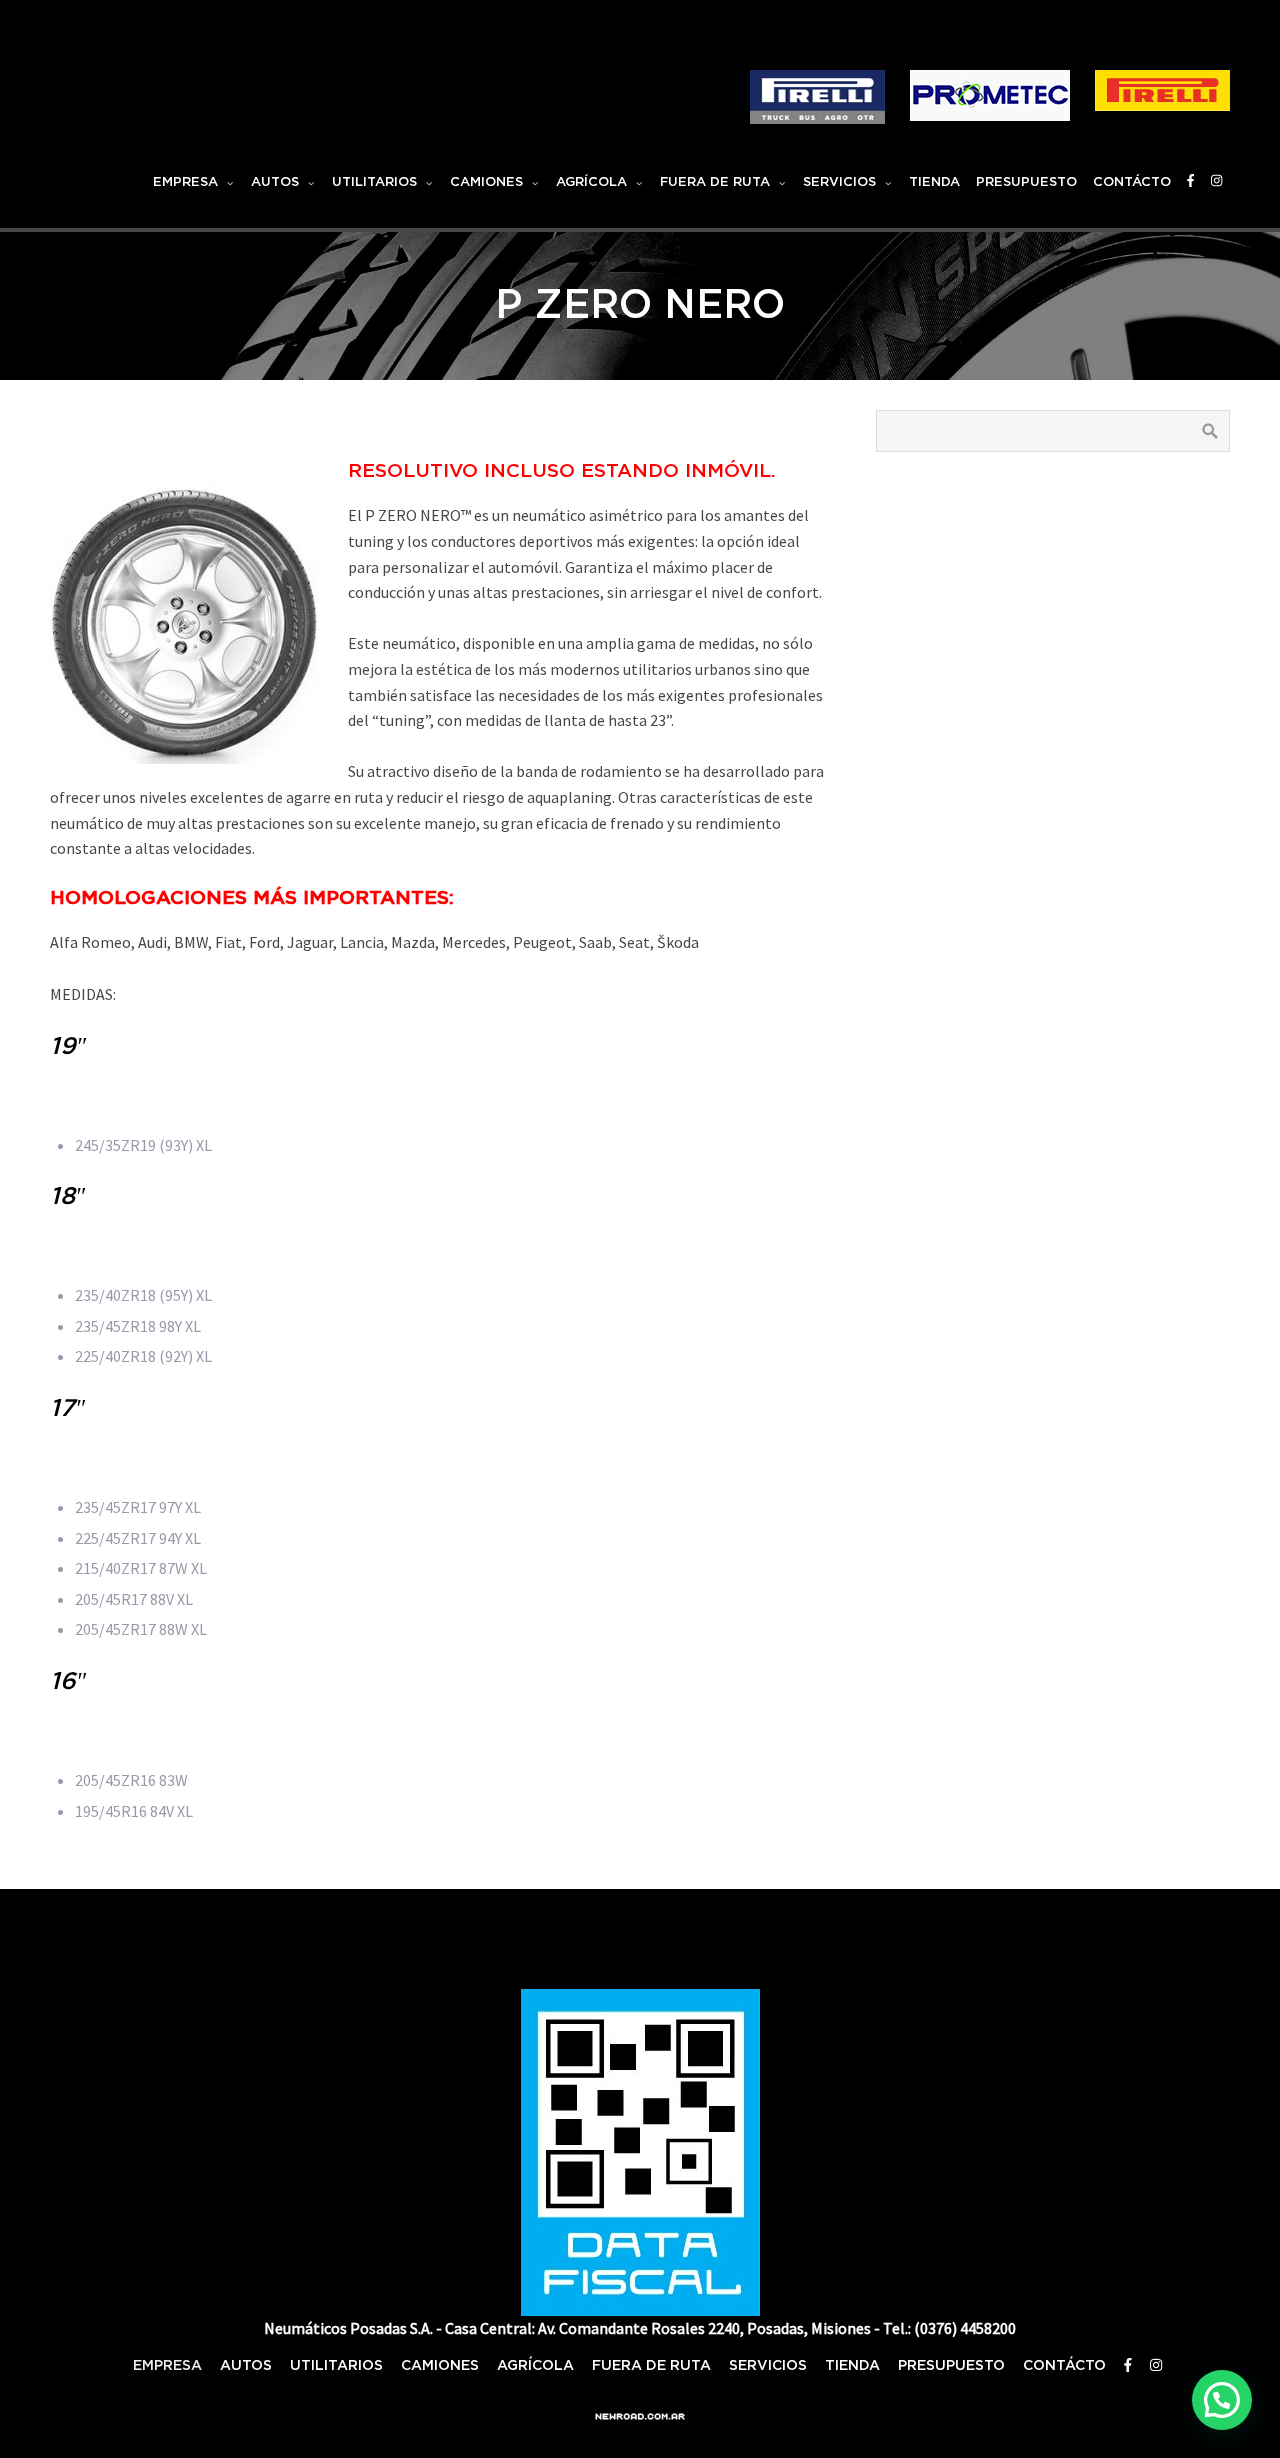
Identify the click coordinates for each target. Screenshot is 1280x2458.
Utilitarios (374, 182)
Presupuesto (1026, 182)
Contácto (1132, 182)
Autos (275, 182)
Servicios (839, 182)
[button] (1222, 2400)
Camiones (486, 182)
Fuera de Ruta (715, 182)
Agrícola (591, 182)
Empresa (185, 182)
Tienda (934, 182)
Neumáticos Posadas (246, 60)
